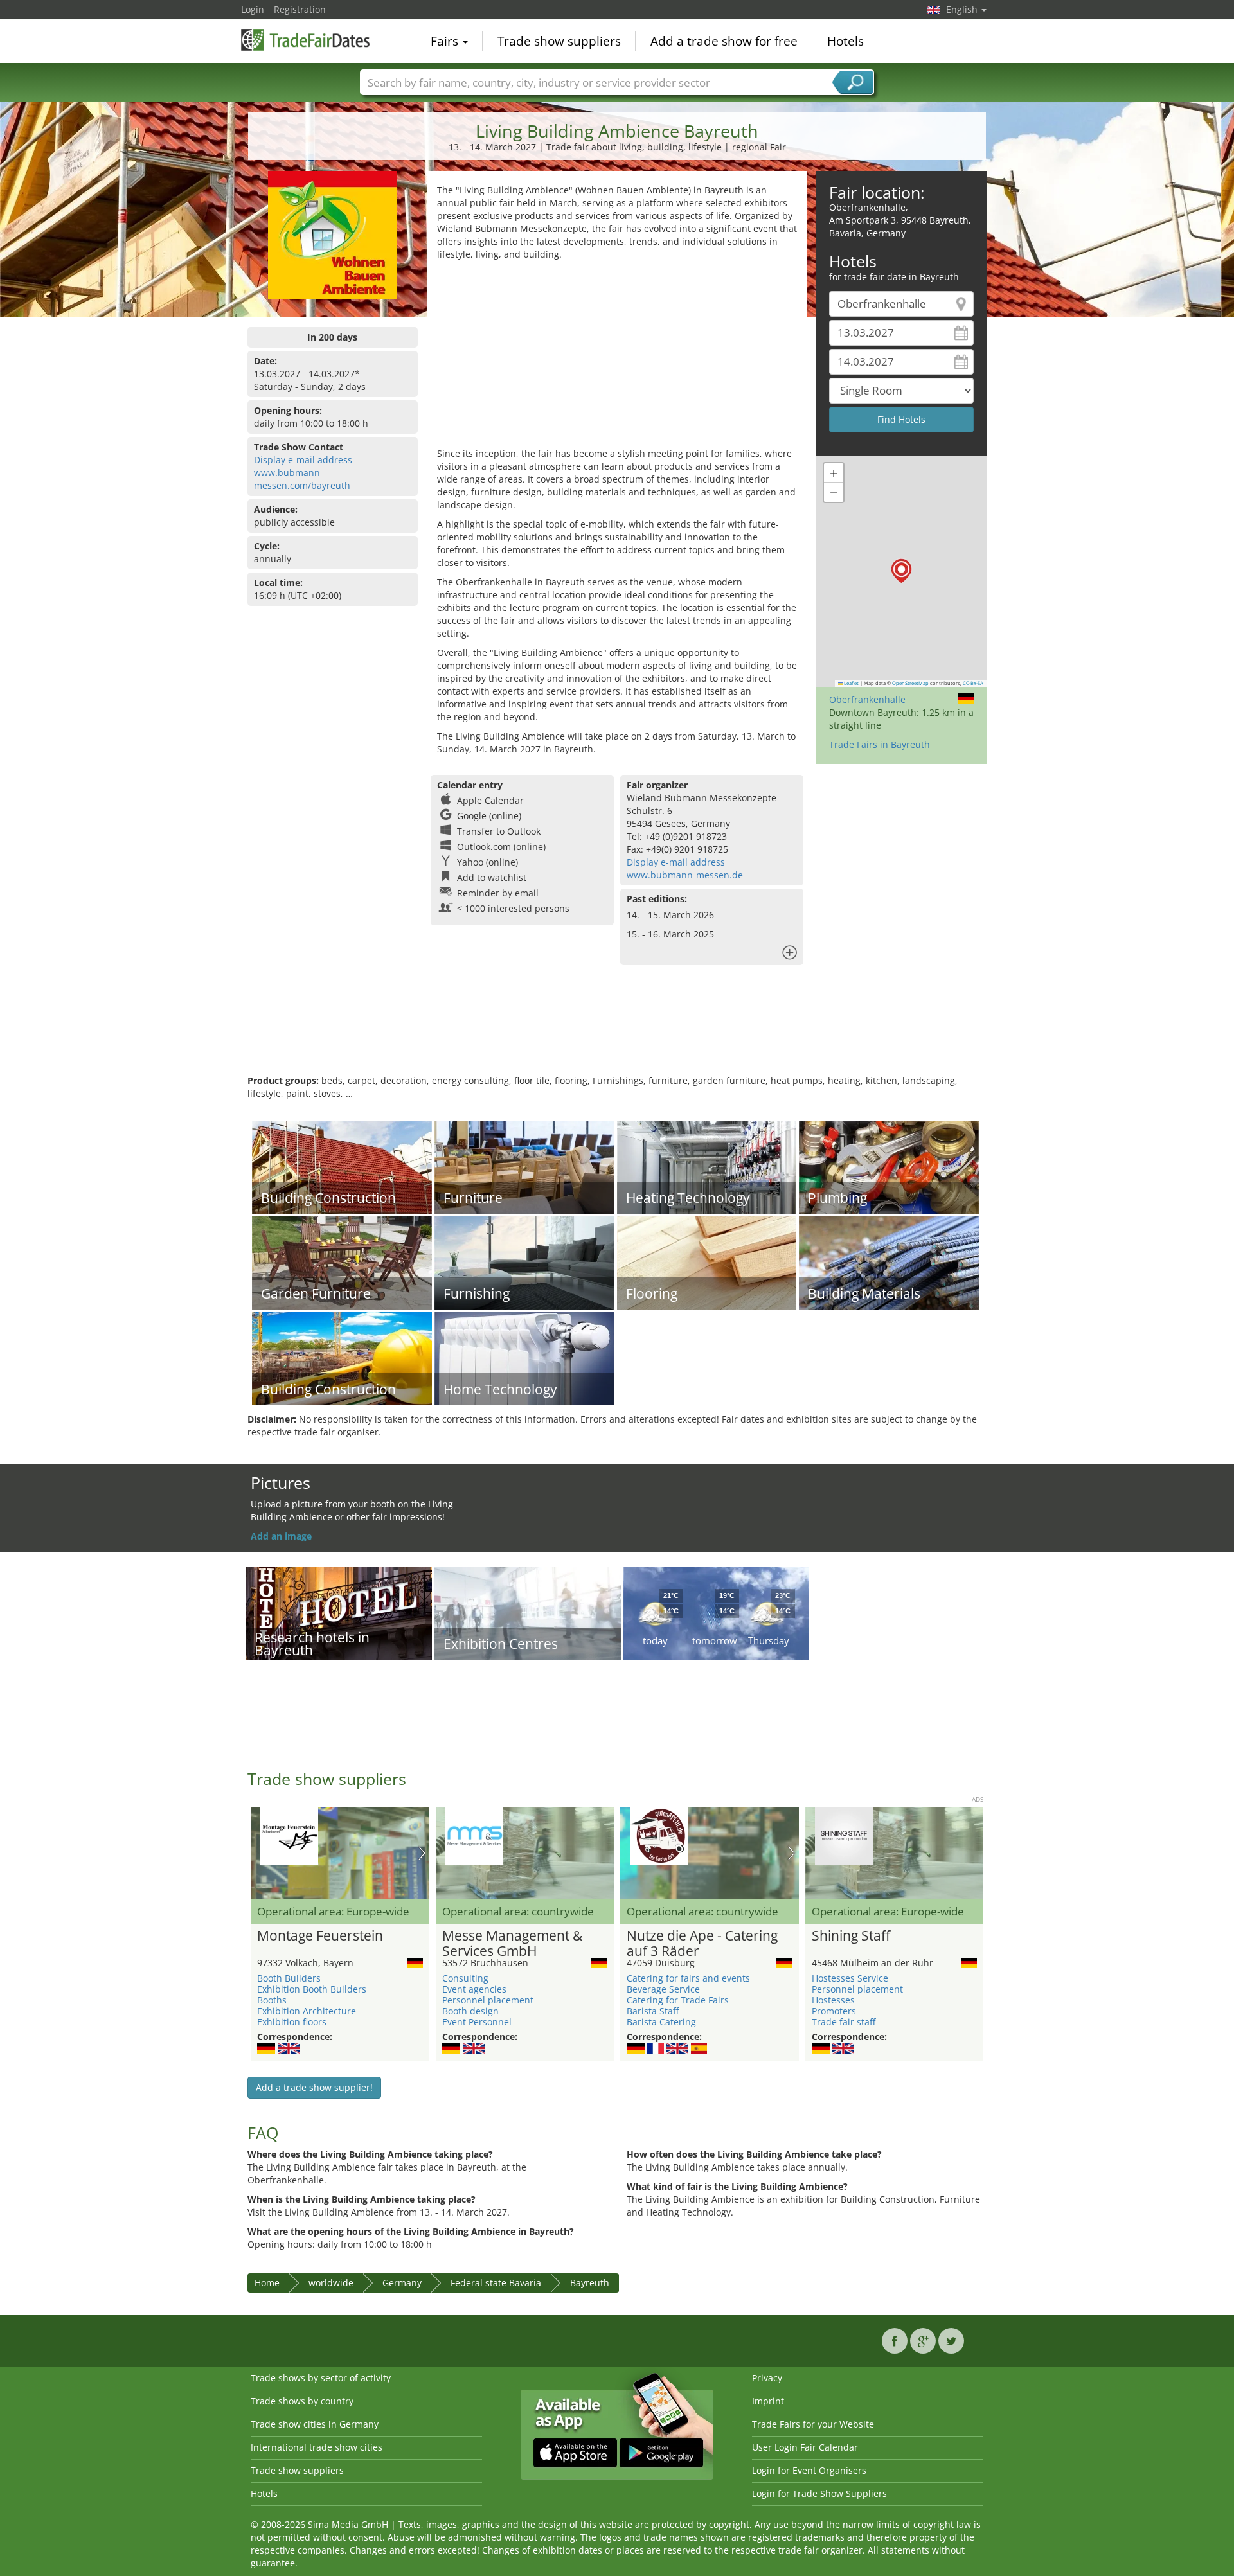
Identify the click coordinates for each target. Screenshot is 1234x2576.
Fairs (446, 41)
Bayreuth (590, 2283)
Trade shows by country (302, 2401)
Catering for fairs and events (688, 1978)
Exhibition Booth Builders (312, 1989)
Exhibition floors (292, 2022)
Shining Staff (851, 1936)
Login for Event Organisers (809, 2470)
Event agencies (474, 1989)
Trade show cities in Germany (315, 2424)
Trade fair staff (844, 2022)
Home (267, 2283)
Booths (272, 2000)
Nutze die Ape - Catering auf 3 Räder (702, 1944)
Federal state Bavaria (496, 2283)
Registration (300, 9)
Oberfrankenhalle (867, 699)
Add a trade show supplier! (314, 2087)
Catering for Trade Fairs (678, 2000)
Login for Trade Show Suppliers (819, 2493)
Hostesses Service (850, 1978)
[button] (901, 571)
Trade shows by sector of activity (321, 2378)
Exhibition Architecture (307, 2011)
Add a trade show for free (724, 41)
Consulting (465, 1978)
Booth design (470, 2011)
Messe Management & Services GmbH (512, 1944)
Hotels (845, 41)
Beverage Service (663, 1989)
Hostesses (833, 2000)
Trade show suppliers (559, 41)
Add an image (281, 1536)
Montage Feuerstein (320, 1936)
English (963, 9)
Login (253, 9)
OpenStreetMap (910, 683)
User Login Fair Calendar (805, 2447)
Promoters (834, 2011)
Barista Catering (661, 2022)
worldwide (331, 2283)
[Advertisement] (617, 357)
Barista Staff (653, 2011)
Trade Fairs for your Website (813, 2424)
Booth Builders (289, 1978)
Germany (402, 2283)
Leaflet (851, 683)
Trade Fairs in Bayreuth (880, 744)
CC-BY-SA (973, 683)
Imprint (768, 2401)
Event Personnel (477, 2022)
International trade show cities (317, 2447)
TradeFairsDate (305, 40)
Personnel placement (488, 2000)
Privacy (767, 2378)
